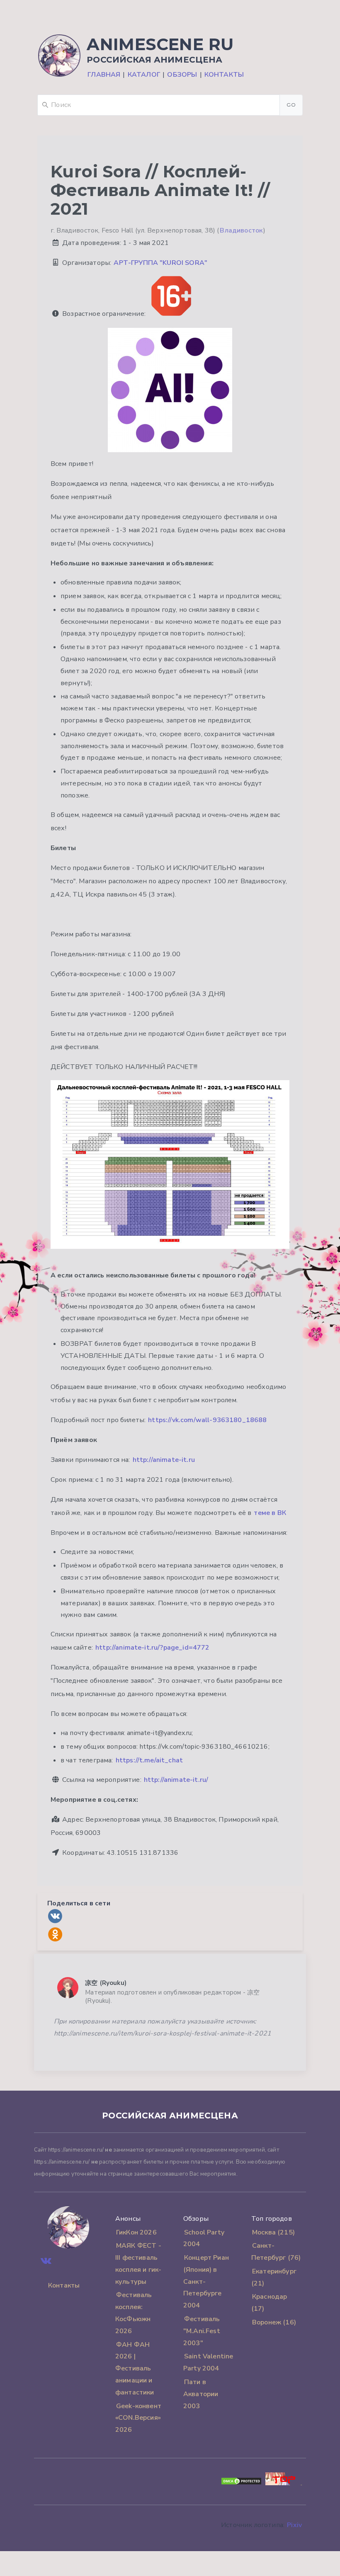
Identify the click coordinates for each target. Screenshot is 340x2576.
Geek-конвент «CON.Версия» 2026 (138, 2418)
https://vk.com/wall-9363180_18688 (207, 1420)
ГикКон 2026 (136, 2232)
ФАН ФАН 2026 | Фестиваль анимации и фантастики (135, 2369)
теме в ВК (270, 1513)
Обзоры (182, 75)
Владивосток (241, 230)
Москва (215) (273, 2232)
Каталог (144, 75)
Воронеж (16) (274, 2322)
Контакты (224, 75)
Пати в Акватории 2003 (201, 2394)
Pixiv (294, 2525)
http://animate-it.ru (164, 1460)
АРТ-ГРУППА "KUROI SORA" (160, 263)
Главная (104, 75)
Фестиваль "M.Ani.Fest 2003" (202, 2331)
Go (291, 105)
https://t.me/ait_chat (149, 1760)
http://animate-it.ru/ (176, 1780)
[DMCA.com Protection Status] (241, 2483)
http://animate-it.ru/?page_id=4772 (152, 1648)
